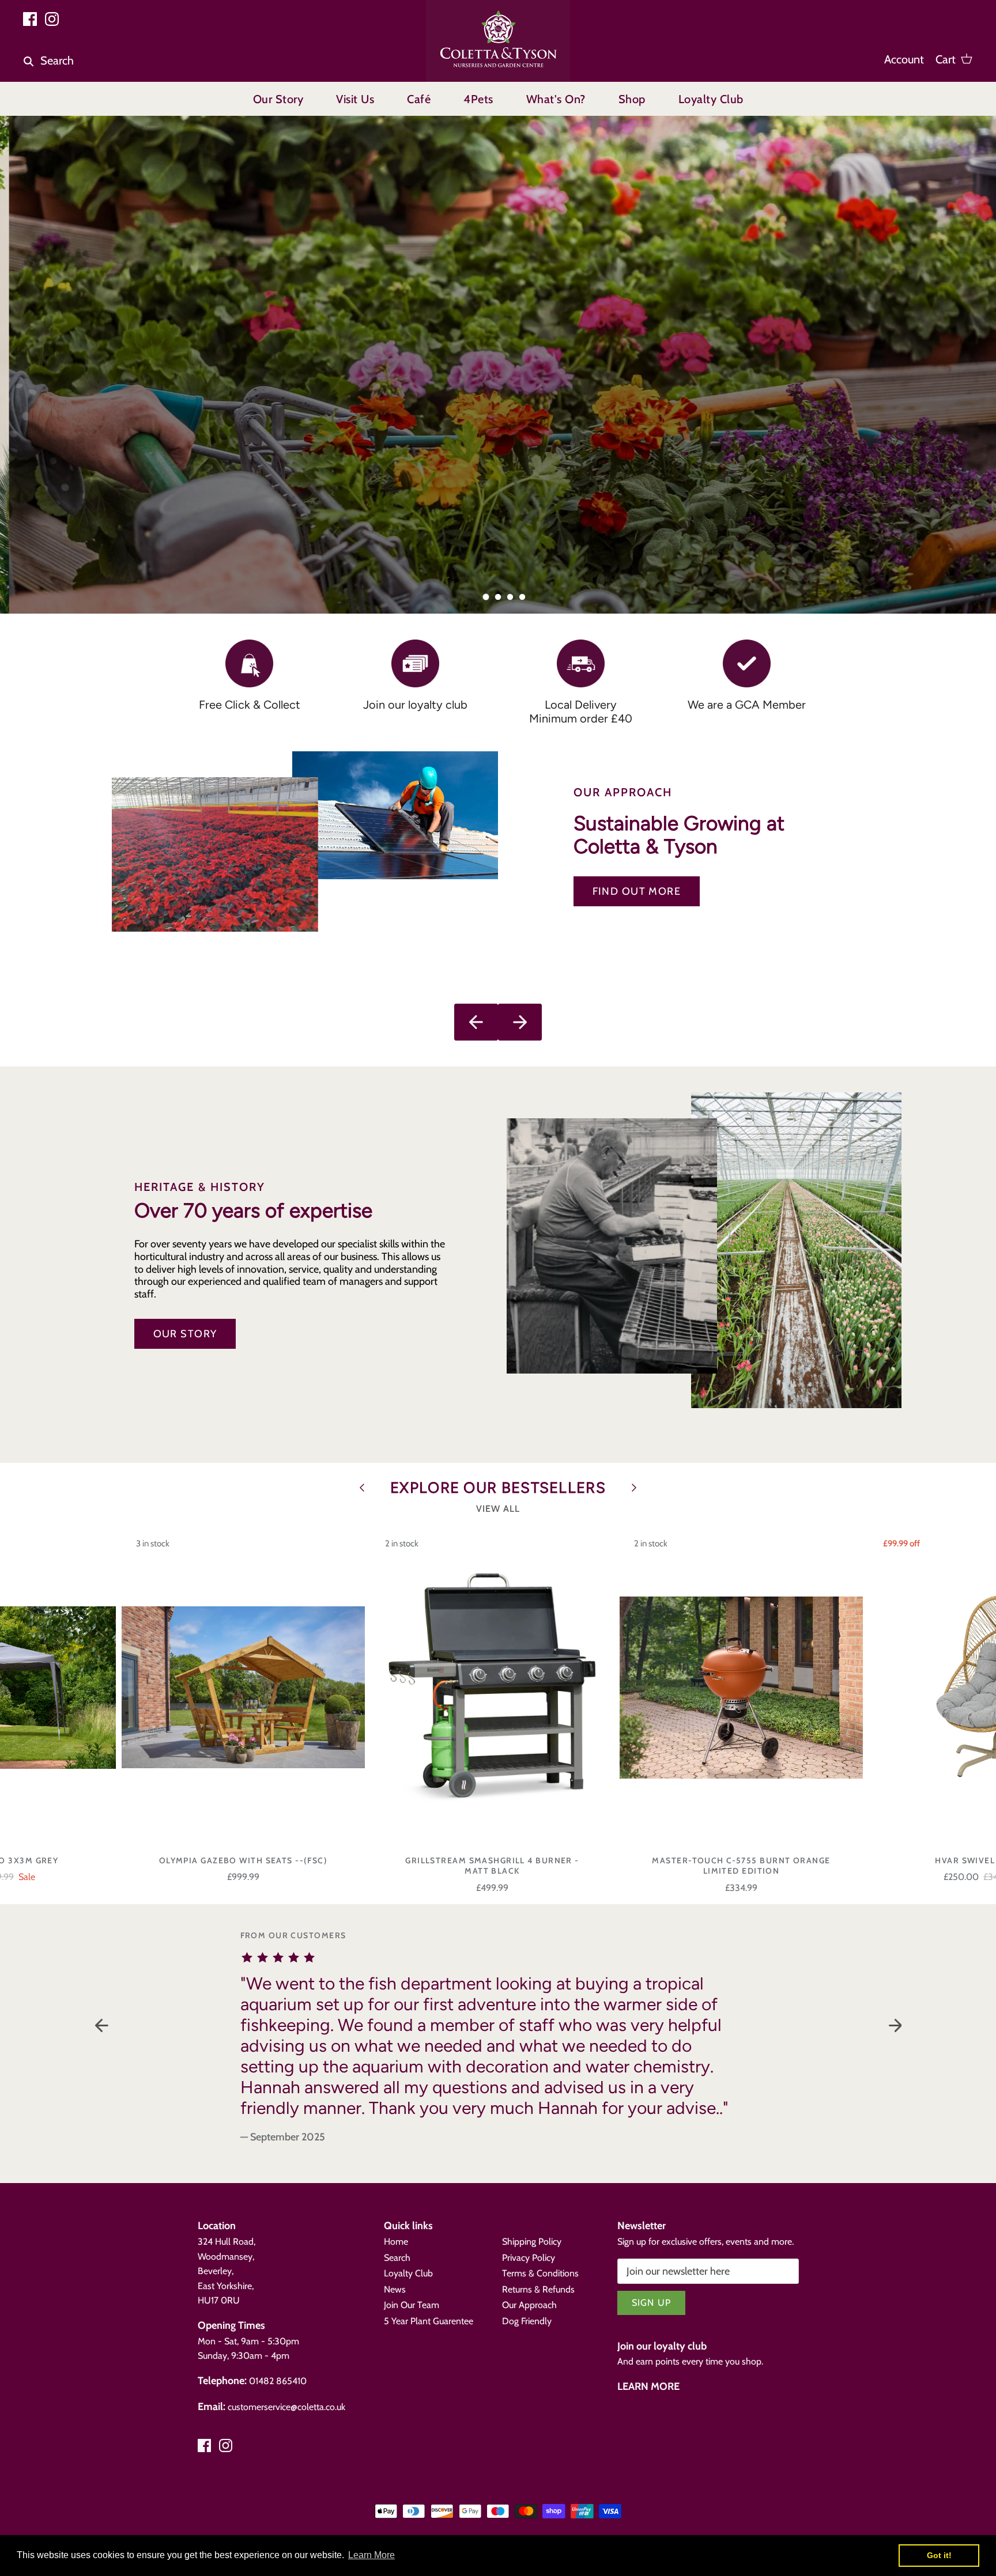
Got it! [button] (939, 2555)
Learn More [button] (371, 2555)
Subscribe (846, 2479)
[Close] (959, 2329)
